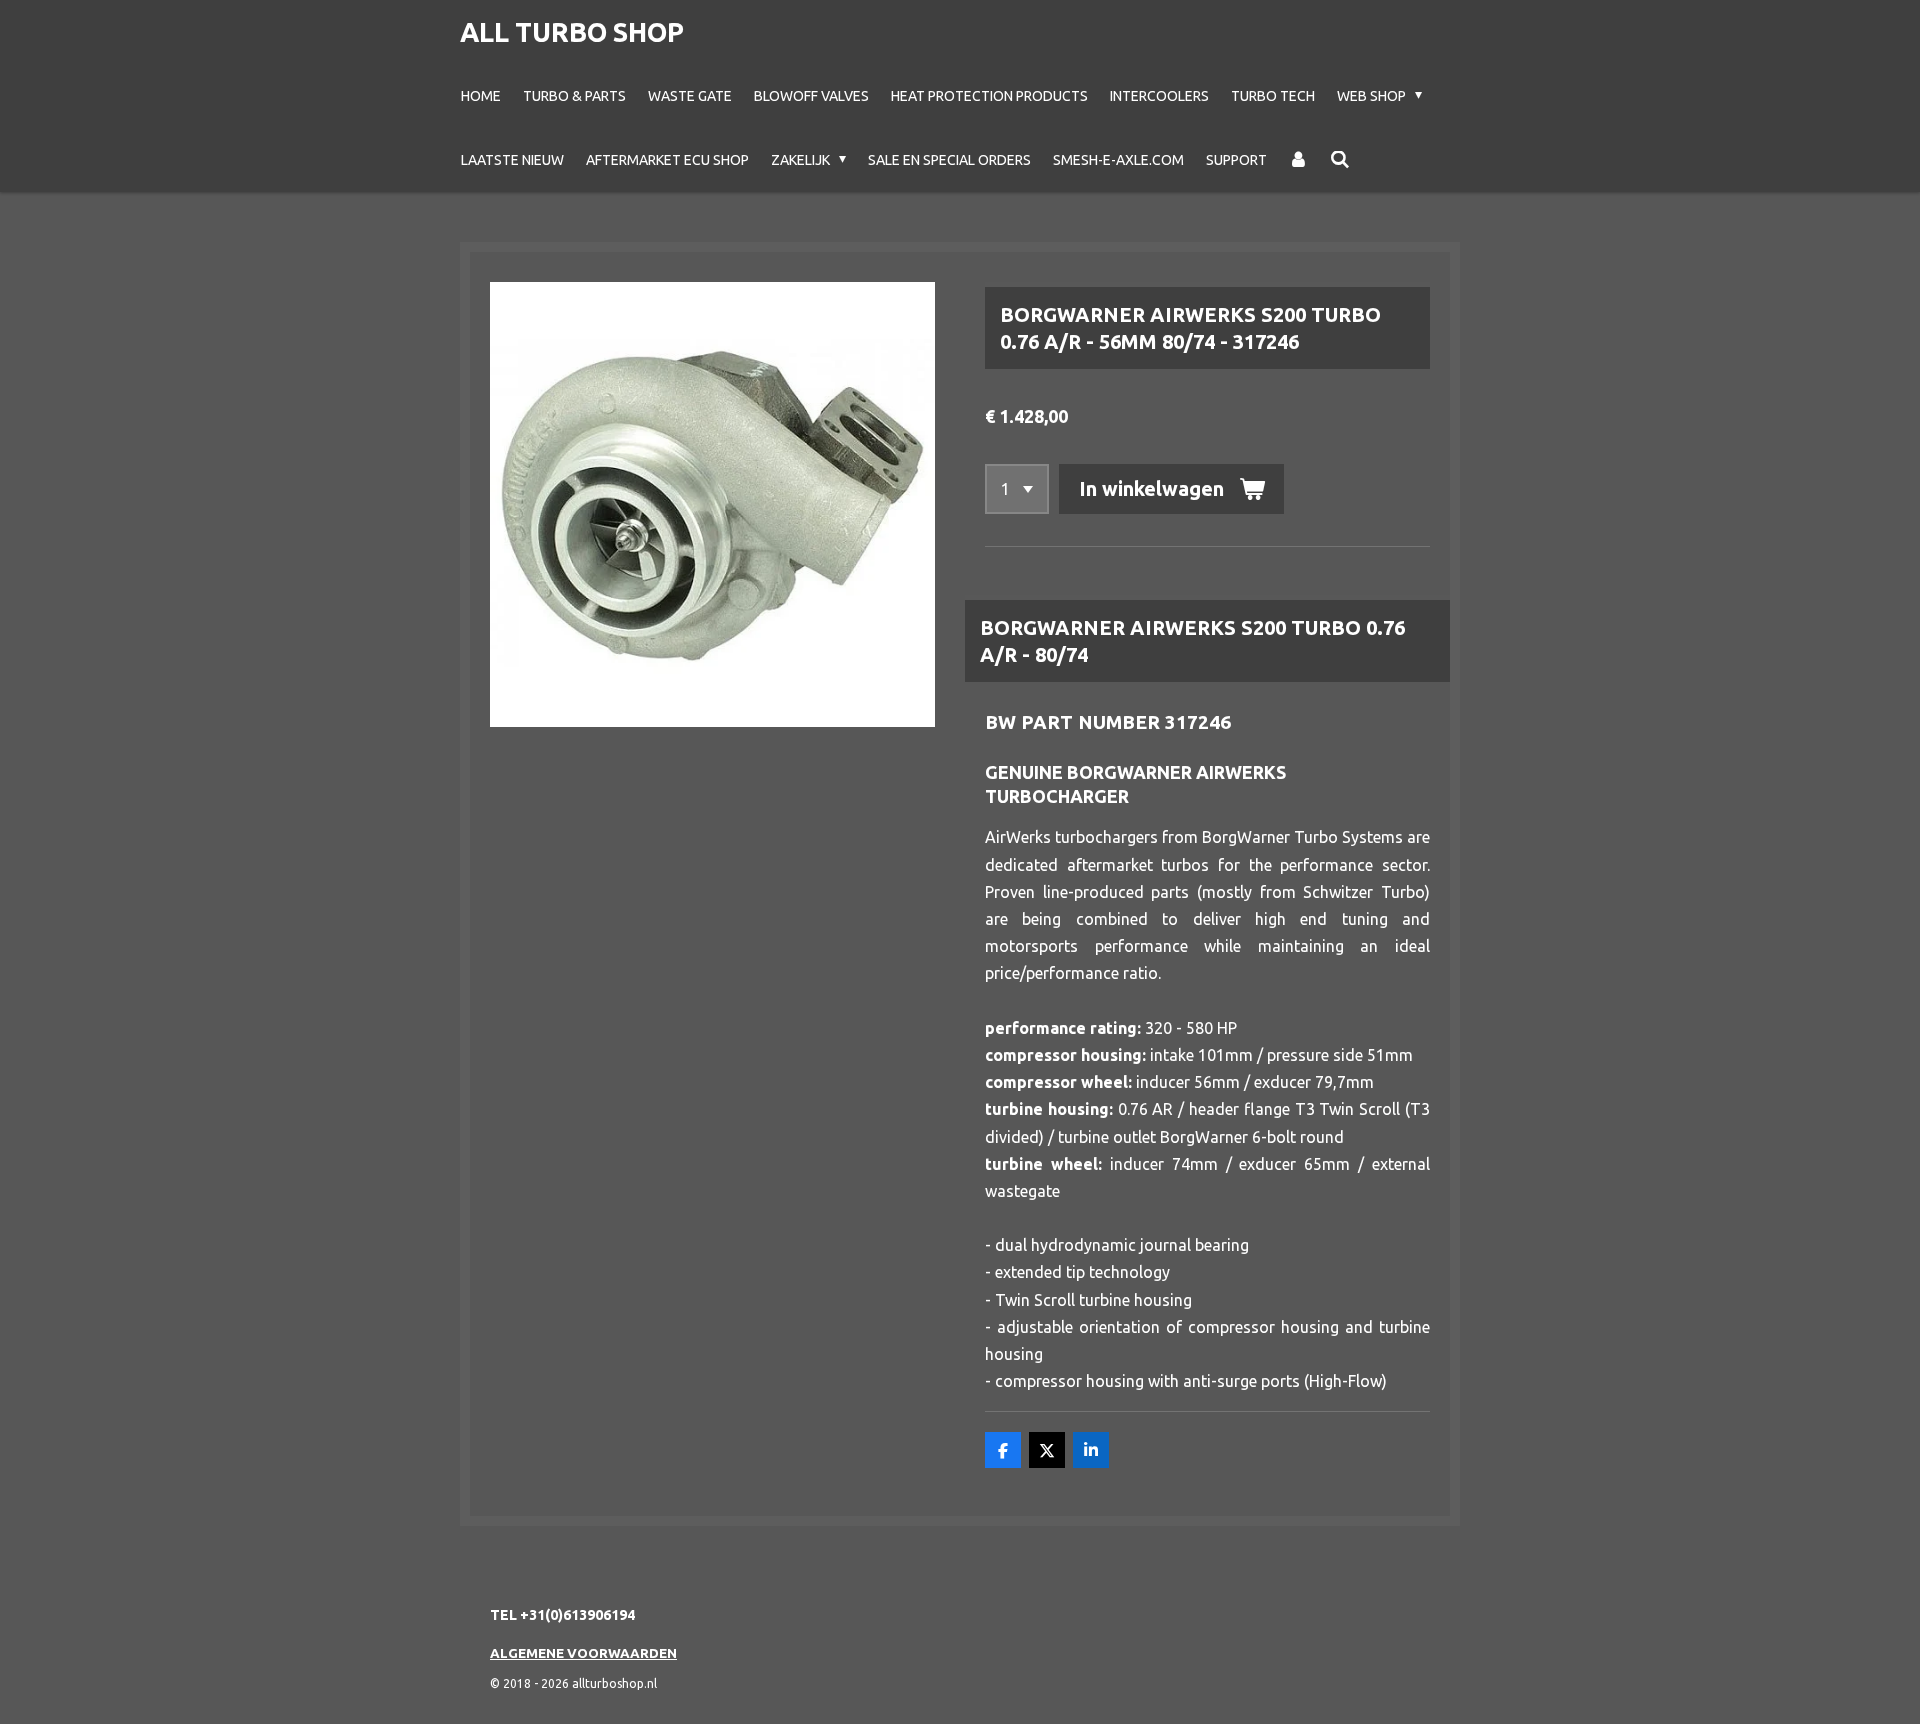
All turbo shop (572, 32)
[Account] (1299, 160)
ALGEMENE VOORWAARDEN (583, 1653)
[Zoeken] (1340, 160)
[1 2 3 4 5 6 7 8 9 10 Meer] (1017, 489)
